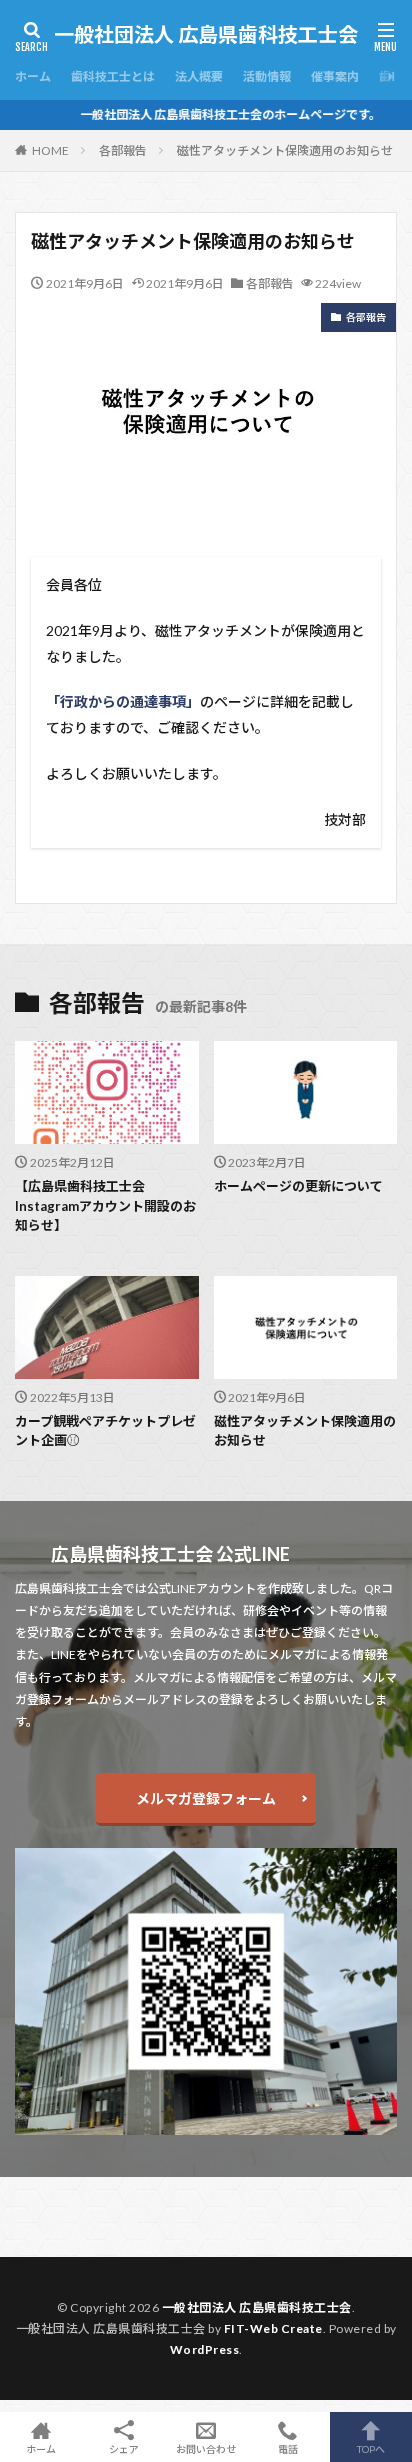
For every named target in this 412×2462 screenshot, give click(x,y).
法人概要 (199, 76)
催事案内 (335, 76)
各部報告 (123, 150)
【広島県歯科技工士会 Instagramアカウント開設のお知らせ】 (105, 1205)
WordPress (205, 2349)
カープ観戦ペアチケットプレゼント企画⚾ (105, 1431)
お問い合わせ (206, 2448)
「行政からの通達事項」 (123, 701)
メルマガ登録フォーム (206, 1798)
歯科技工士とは (113, 76)
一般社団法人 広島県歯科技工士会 (206, 35)
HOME (50, 150)
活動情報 (267, 76)
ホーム (33, 76)
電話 (288, 2448)
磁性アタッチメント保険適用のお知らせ (285, 150)
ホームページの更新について (298, 1186)
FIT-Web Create (273, 2328)
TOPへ (371, 2448)
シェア (124, 2449)
